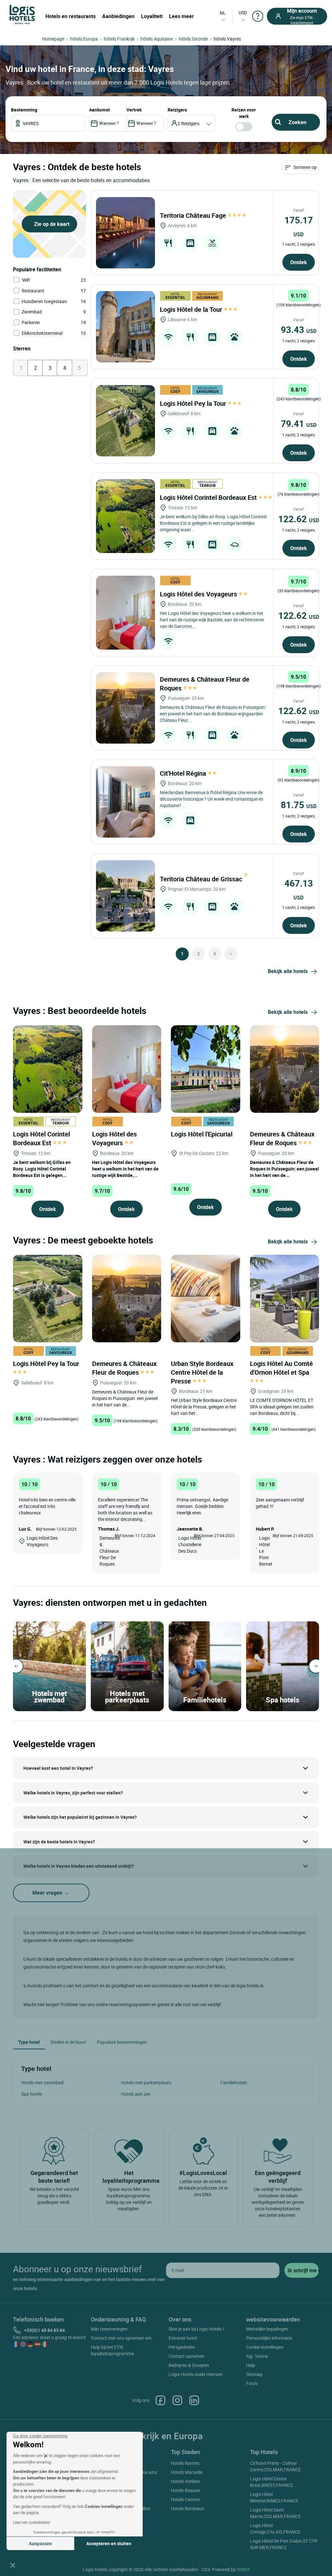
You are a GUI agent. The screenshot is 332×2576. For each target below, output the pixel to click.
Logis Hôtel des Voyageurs (199, 594)
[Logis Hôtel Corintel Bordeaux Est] (125, 516)
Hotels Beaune (185, 2490)
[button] (13, 2565)
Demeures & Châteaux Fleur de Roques (282, 1138)
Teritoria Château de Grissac (202, 879)
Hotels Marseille (187, 2472)
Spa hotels (32, 2094)
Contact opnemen (187, 2356)
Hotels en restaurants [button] (71, 16)
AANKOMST (100, 110)
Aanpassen (40, 2543)
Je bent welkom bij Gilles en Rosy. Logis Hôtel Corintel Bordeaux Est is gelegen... (42, 1169)
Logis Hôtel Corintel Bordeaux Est (209, 497)
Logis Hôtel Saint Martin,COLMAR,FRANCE (275, 2513)
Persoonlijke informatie (269, 2338)
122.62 (299, 519)
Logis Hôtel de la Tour (192, 309)
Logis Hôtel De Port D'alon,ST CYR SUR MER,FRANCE (284, 2544)
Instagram (177, 2400)
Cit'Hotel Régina (184, 773)
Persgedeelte (182, 2347)
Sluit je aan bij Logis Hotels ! (196, 2329)
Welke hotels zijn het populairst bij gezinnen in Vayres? (80, 1817)
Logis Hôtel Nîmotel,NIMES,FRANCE (274, 2497)
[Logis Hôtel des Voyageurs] (125, 613)
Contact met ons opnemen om (121, 2338)
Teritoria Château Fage (194, 215)
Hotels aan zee (136, 2094)
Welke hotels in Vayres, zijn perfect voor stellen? (73, 1793)
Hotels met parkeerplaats (146, 2082)
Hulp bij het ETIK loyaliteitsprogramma (112, 2350)
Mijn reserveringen (109, 2329)
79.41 (299, 423)
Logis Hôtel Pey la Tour (194, 403)
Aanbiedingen (118, 16)
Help (251, 2365)
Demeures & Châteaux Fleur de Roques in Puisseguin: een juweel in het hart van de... (285, 1169)
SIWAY (243, 2569)
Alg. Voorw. (258, 2356)
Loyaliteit (152, 16)
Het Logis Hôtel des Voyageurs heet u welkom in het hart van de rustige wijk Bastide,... (125, 1169)
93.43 (299, 329)
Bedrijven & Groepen (189, 2365)
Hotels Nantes (185, 2463)
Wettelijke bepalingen (267, 2329)
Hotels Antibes (185, 2481)
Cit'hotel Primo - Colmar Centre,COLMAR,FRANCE (275, 2466)
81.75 (299, 805)
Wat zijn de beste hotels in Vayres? (59, 1842)
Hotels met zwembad (42, 2082)
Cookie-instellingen (265, 2347)
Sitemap (254, 2374)
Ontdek (299, 262)
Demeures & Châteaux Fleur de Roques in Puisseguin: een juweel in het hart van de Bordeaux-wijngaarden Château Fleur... (213, 714)
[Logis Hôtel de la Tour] (125, 327)
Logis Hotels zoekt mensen (196, 2374)
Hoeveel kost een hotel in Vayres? (58, 1768)
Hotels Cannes (185, 2499)
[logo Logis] (22, 14)
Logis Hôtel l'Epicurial (202, 1134)
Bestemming (24, 110)
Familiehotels (234, 2082)
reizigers (177, 110)
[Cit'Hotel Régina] (125, 802)
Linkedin (194, 2400)
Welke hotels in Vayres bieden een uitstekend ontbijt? (79, 1866)
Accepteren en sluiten (109, 2543)
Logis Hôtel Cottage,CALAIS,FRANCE (275, 2529)
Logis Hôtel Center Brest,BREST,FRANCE (272, 2482)
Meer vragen (48, 1893)
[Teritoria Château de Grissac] (125, 896)
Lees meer (181, 16)
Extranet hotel (183, 2338)
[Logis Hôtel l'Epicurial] (206, 1068)
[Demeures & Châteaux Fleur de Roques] (125, 708)
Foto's (252, 2383)
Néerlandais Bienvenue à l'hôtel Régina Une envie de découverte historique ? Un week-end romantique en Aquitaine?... (212, 799)
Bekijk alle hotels (288, 971)
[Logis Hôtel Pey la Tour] (125, 421)
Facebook (160, 2400)
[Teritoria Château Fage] (125, 233)
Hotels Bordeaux (188, 2508)
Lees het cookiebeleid (31, 2522)
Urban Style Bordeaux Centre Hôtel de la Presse (202, 1372)
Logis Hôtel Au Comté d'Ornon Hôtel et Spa (281, 1368)
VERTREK (134, 110)
